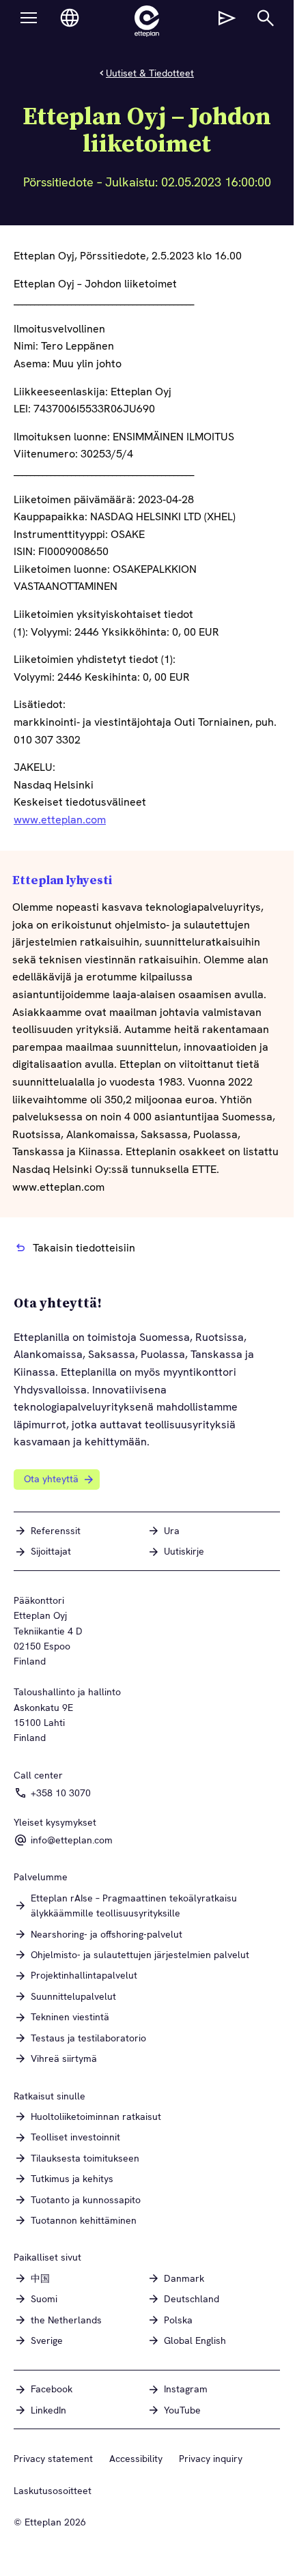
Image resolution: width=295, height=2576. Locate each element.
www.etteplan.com (60, 820)
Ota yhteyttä (51, 1479)
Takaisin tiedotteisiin (84, 1248)
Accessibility (136, 2459)
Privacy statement (53, 2459)
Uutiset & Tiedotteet (150, 73)
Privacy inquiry (211, 2459)
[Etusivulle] (147, 21)
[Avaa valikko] (29, 18)
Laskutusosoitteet (53, 2491)
